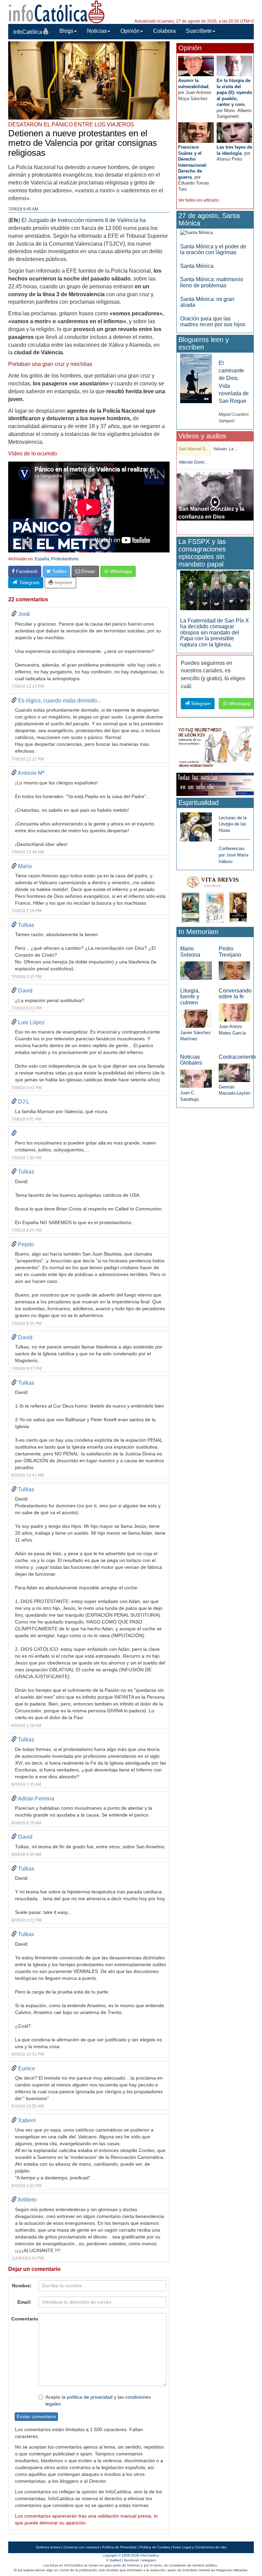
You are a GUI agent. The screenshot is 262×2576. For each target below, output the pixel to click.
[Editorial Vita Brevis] (215, 898)
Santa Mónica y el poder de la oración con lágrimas (213, 250)
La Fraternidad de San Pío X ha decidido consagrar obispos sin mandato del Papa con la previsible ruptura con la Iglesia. (215, 633)
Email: (25, 2302)
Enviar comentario (36, 2416)
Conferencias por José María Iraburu (234, 855)
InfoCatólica (28, 32)
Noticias (97, 31)
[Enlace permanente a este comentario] (14, 614)
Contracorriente (237, 1057)
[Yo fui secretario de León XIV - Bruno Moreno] (215, 748)
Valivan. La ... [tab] (225, 449)
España (42, 559)
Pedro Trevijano (230, 952)
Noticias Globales (191, 1060)
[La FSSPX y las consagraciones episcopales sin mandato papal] (215, 590)
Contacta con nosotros (81, 2547)
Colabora (164, 31)
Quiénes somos (48, 2547)
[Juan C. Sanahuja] (196, 1078)
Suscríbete (199, 31)
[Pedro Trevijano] (234, 970)
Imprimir (63, 583)
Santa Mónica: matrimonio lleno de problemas (212, 282)
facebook (132, 2560)
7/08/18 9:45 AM (23, 209)
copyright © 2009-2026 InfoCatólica (131, 2555)
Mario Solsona (190, 952)
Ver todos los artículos (199, 200)
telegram (149, 2560)
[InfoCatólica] (57, 11)
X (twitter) (114, 2560)
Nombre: (22, 2286)
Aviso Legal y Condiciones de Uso (200, 2547)
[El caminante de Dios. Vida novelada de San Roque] (196, 378)
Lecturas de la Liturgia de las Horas (233, 824)
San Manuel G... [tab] (194, 449)
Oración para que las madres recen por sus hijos (213, 322)
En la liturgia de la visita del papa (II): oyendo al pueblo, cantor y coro (234, 92)
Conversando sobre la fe (235, 994)
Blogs (66, 31)
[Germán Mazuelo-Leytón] (234, 1073)
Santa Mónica (197, 266)
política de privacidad (90, 2397)
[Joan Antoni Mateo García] (234, 1012)
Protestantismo (65, 559)
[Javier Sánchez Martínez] (196, 1018)
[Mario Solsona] (196, 970)
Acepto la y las (98, 2400)
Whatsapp (120, 571)
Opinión (130, 31)
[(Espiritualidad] (196, 825)
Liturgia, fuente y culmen (190, 997)
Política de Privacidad (119, 2547)
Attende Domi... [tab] (193, 462)
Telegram (28, 583)
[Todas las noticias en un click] (215, 784)
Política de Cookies (155, 2547)
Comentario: (23, 2319)
